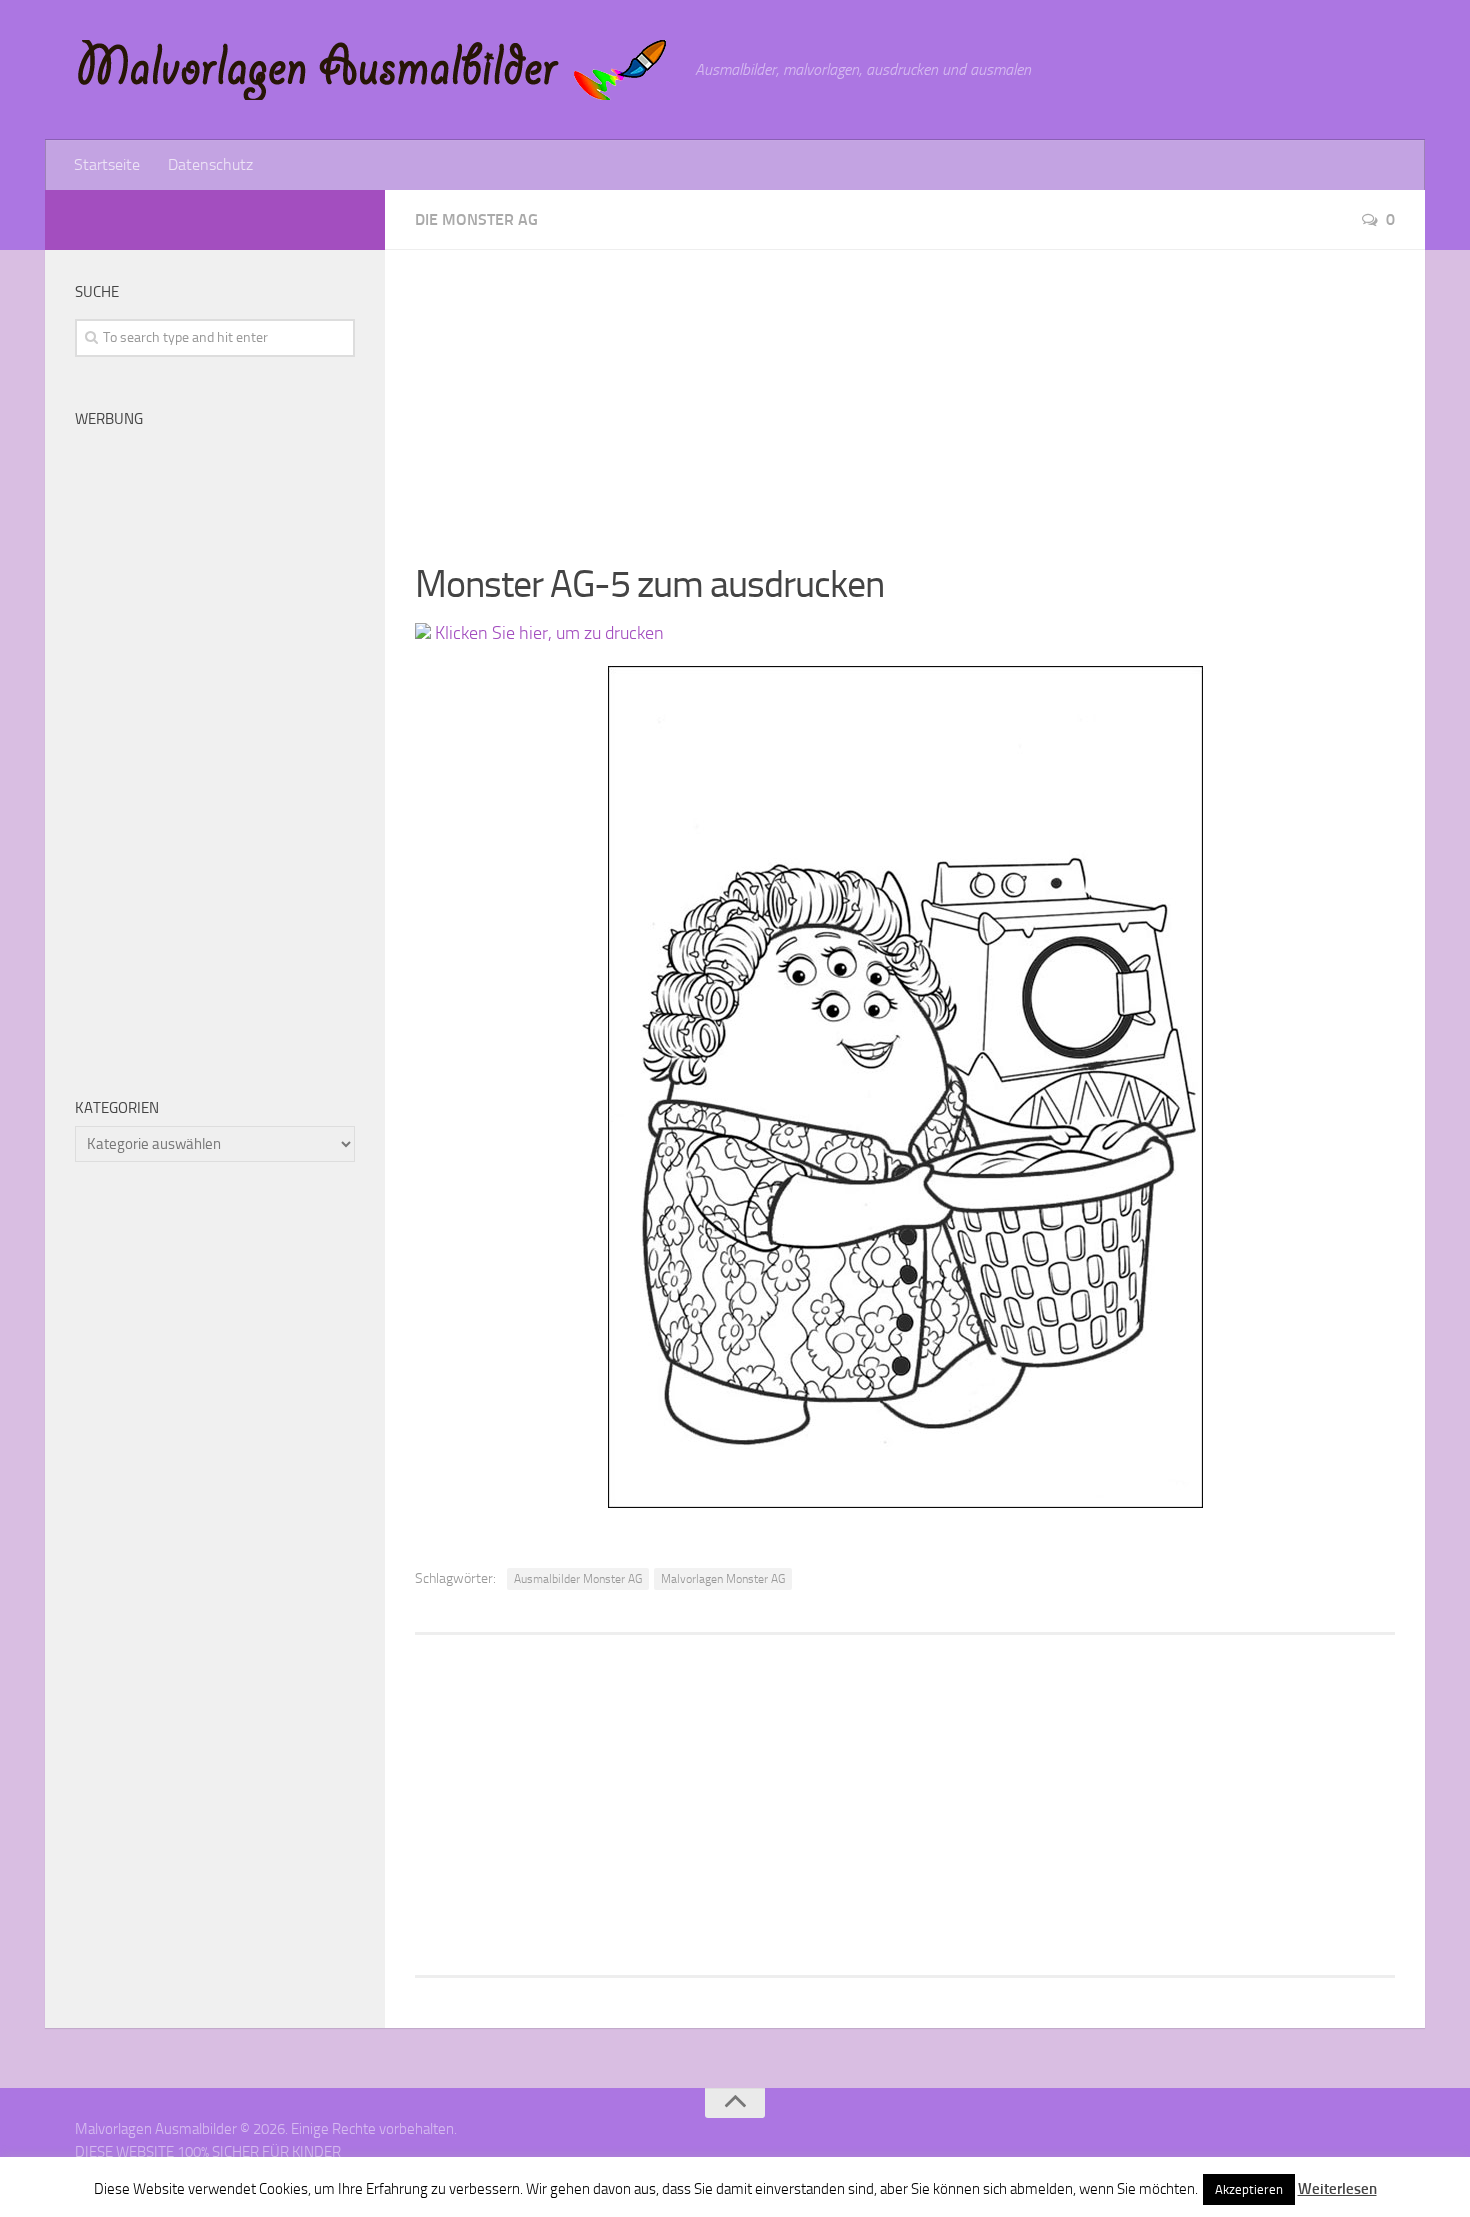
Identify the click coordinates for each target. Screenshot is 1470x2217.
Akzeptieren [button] (1249, 2189)
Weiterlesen (1337, 2189)
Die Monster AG (476, 219)
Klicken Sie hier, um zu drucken (547, 633)
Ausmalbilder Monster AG (578, 1579)
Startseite (107, 164)
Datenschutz (210, 164)
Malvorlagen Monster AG (723, 1579)
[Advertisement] (905, 390)
